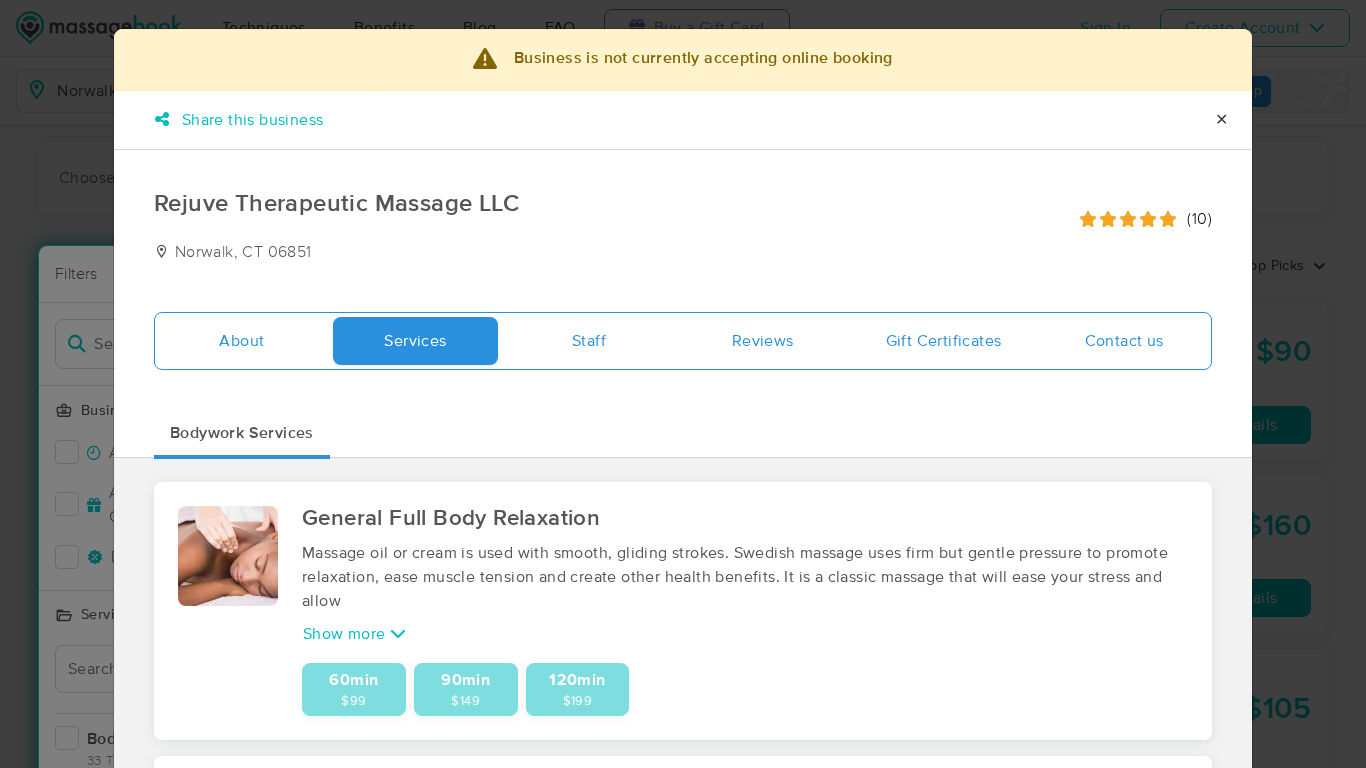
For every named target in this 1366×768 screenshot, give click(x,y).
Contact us (1124, 341)
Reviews (763, 341)
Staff (589, 341)
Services (415, 341)
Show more (346, 634)
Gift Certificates (944, 341)
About (241, 341)
